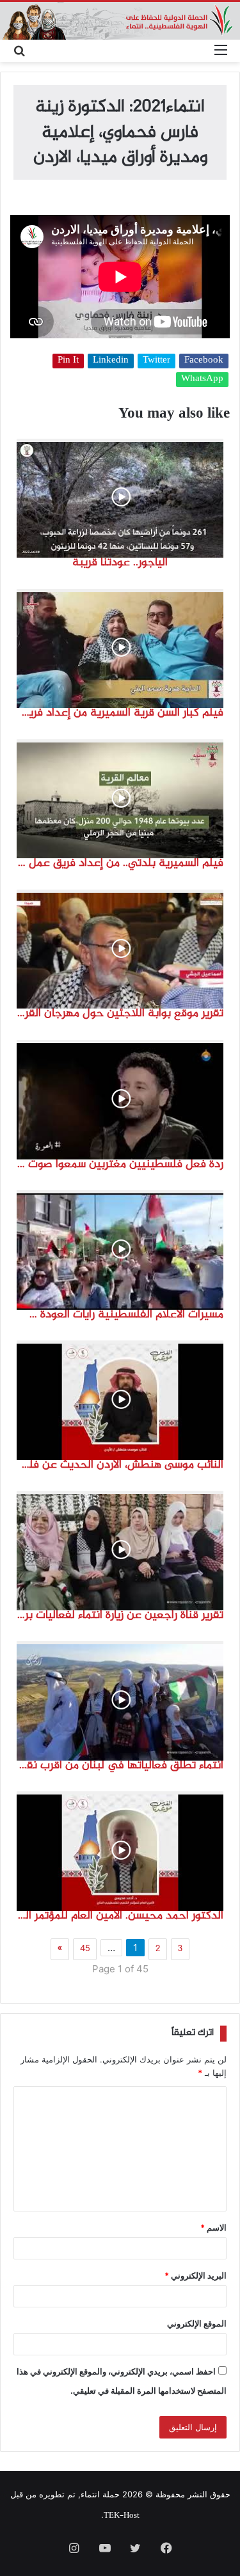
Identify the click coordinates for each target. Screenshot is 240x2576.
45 (85, 1949)
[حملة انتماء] (120, 21)
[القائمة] (221, 51)
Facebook (204, 361)
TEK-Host (122, 2516)
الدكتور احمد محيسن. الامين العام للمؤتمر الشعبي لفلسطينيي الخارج (120, 1916)
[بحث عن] (19, 51)
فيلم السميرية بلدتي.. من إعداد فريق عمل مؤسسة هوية (120, 863)
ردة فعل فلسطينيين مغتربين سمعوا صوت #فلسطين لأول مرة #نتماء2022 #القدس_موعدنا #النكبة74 (120, 1165)
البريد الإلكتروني (196, 2275)
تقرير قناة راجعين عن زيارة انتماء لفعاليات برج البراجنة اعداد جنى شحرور (120, 1615)
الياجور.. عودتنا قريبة (120, 563)
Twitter (156, 361)
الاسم (213, 2227)
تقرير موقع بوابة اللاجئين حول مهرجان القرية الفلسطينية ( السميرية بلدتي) (120, 1014)
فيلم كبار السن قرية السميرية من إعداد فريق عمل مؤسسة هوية (120, 713)
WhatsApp (202, 380)
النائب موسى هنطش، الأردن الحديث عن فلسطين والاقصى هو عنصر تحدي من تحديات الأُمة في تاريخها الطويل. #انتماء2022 (120, 1465)
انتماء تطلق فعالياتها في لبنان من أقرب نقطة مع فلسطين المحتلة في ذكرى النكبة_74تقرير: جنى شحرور (120, 1766)
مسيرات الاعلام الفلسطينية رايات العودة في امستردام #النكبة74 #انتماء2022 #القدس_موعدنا (120, 1315)
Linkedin (111, 361)
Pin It (68, 361)
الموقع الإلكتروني (197, 2323)
